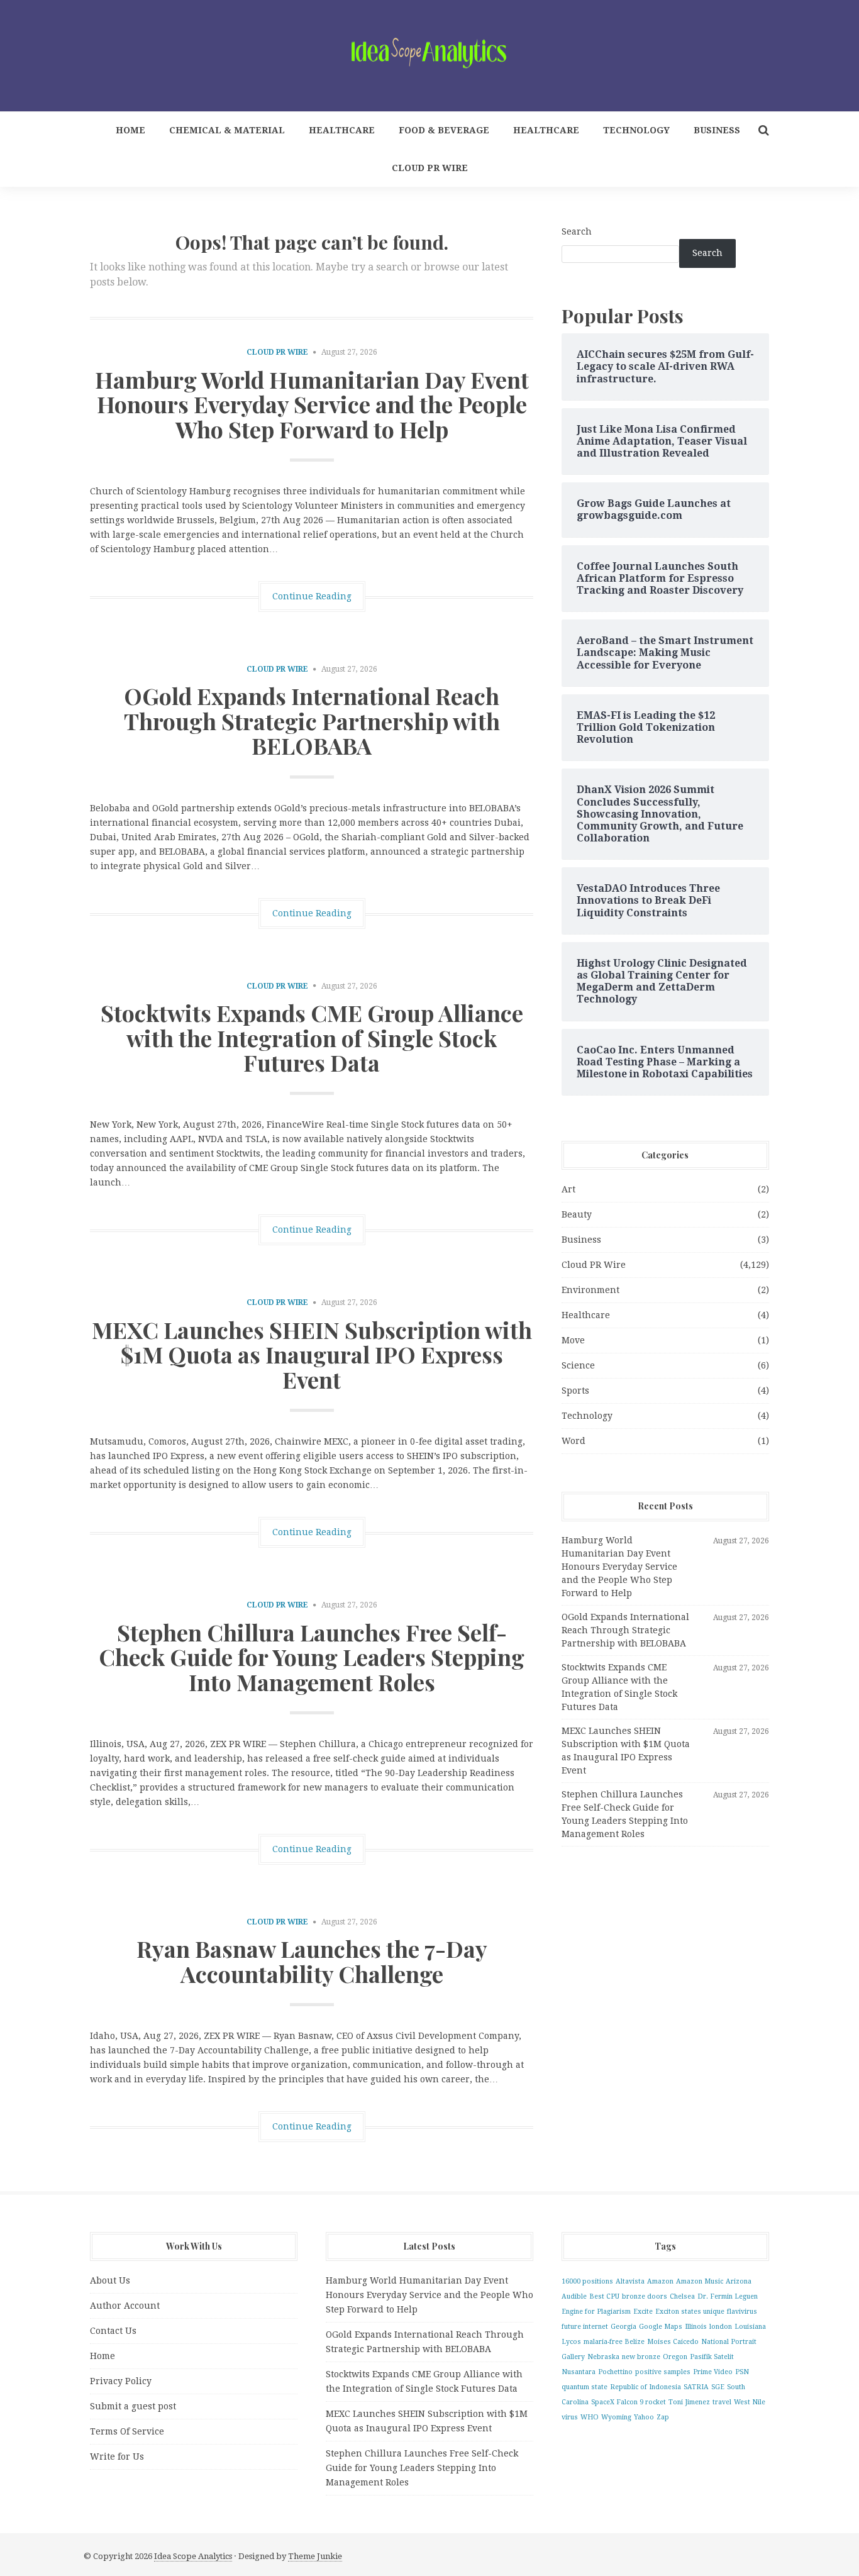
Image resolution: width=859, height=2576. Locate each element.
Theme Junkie (315, 2556)
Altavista (630, 2281)
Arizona (739, 2281)
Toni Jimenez (689, 2402)
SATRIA (696, 2387)
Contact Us (113, 2331)
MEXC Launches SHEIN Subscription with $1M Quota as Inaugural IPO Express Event (312, 1354)
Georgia (623, 2327)
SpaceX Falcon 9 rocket (629, 2402)
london (721, 2327)
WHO (590, 2417)
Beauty (577, 1214)
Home (130, 130)
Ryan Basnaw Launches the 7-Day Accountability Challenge (312, 1961)
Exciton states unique (690, 2312)
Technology (636, 130)
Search (577, 231)
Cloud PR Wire (430, 168)
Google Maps (661, 2327)
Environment (590, 1290)
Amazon (660, 2281)
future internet (585, 2327)
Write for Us (117, 2457)
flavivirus (742, 2312)
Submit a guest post (133, 2406)
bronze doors (645, 2296)
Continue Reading (312, 596)
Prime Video (713, 2372)
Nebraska (603, 2357)
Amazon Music (700, 2281)
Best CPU (604, 2296)
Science (578, 1365)
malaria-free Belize (614, 2342)
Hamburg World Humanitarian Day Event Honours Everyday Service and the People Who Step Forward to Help (312, 404)
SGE (718, 2387)
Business (717, 130)
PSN (742, 2372)
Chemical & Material (227, 130)
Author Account (125, 2306)
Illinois (696, 2327)
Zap (663, 2417)
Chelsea (682, 2296)
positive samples (663, 2372)
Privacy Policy (121, 2381)
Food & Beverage (444, 130)
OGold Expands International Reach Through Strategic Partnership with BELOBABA (312, 720)
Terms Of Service (127, 2431)
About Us (110, 2280)
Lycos (571, 2342)
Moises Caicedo (673, 2342)
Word (574, 1441)
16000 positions (587, 2281)
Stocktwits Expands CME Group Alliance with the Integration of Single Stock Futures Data (312, 1037)
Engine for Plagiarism (596, 2312)
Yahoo (644, 2417)
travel (722, 2402)
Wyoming (616, 2417)
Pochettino (615, 2372)
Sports (575, 1391)
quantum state (585, 2387)
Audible (574, 2296)
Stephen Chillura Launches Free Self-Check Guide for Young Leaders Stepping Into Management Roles (312, 1657)
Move (573, 1340)
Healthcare (342, 130)
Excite (643, 2312)
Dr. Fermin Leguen (728, 2296)
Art (568, 1189)
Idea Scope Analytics (193, 2556)
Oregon (675, 2357)
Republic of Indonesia (646, 2387)
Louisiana (750, 2327)
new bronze (641, 2357)
